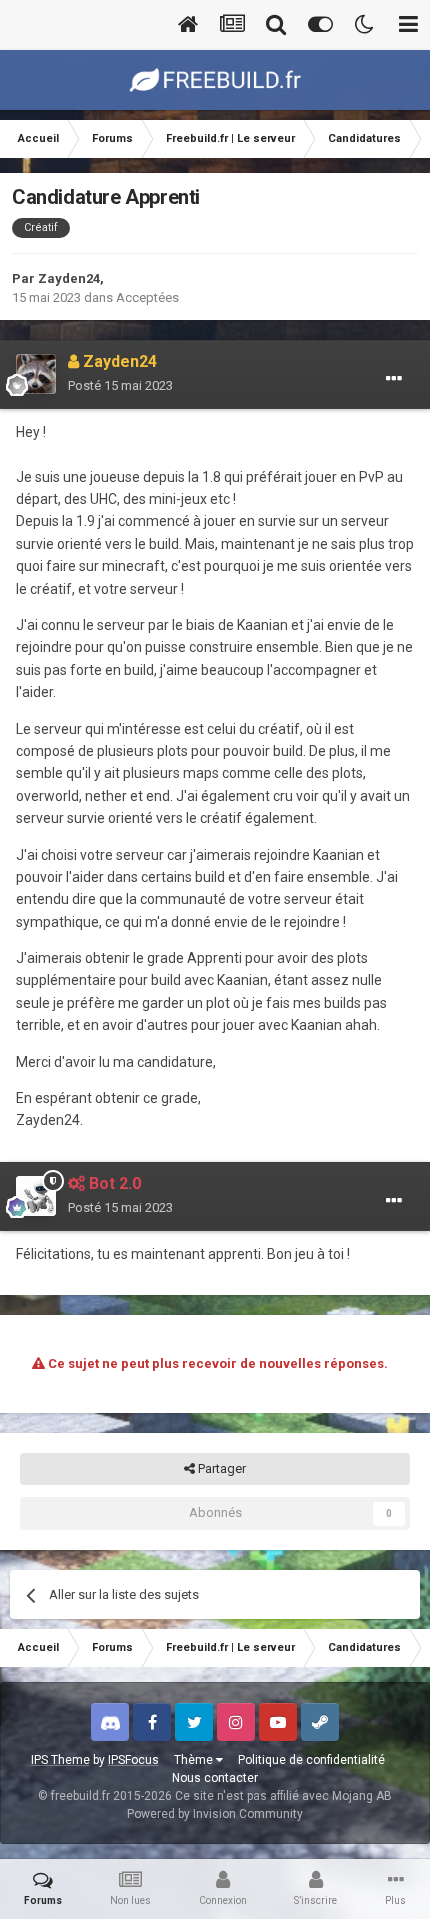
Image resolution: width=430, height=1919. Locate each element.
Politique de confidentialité (311, 1760)
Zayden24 (69, 278)
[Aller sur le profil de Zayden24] (36, 374)
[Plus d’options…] (394, 379)
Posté (120, 385)
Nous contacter (215, 1778)
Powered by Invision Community (215, 1814)
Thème (195, 1760)
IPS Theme (60, 1760)
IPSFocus (133, 1760)
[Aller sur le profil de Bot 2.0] (36, 1196)
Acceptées (147, 297)
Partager (220, 1468)
